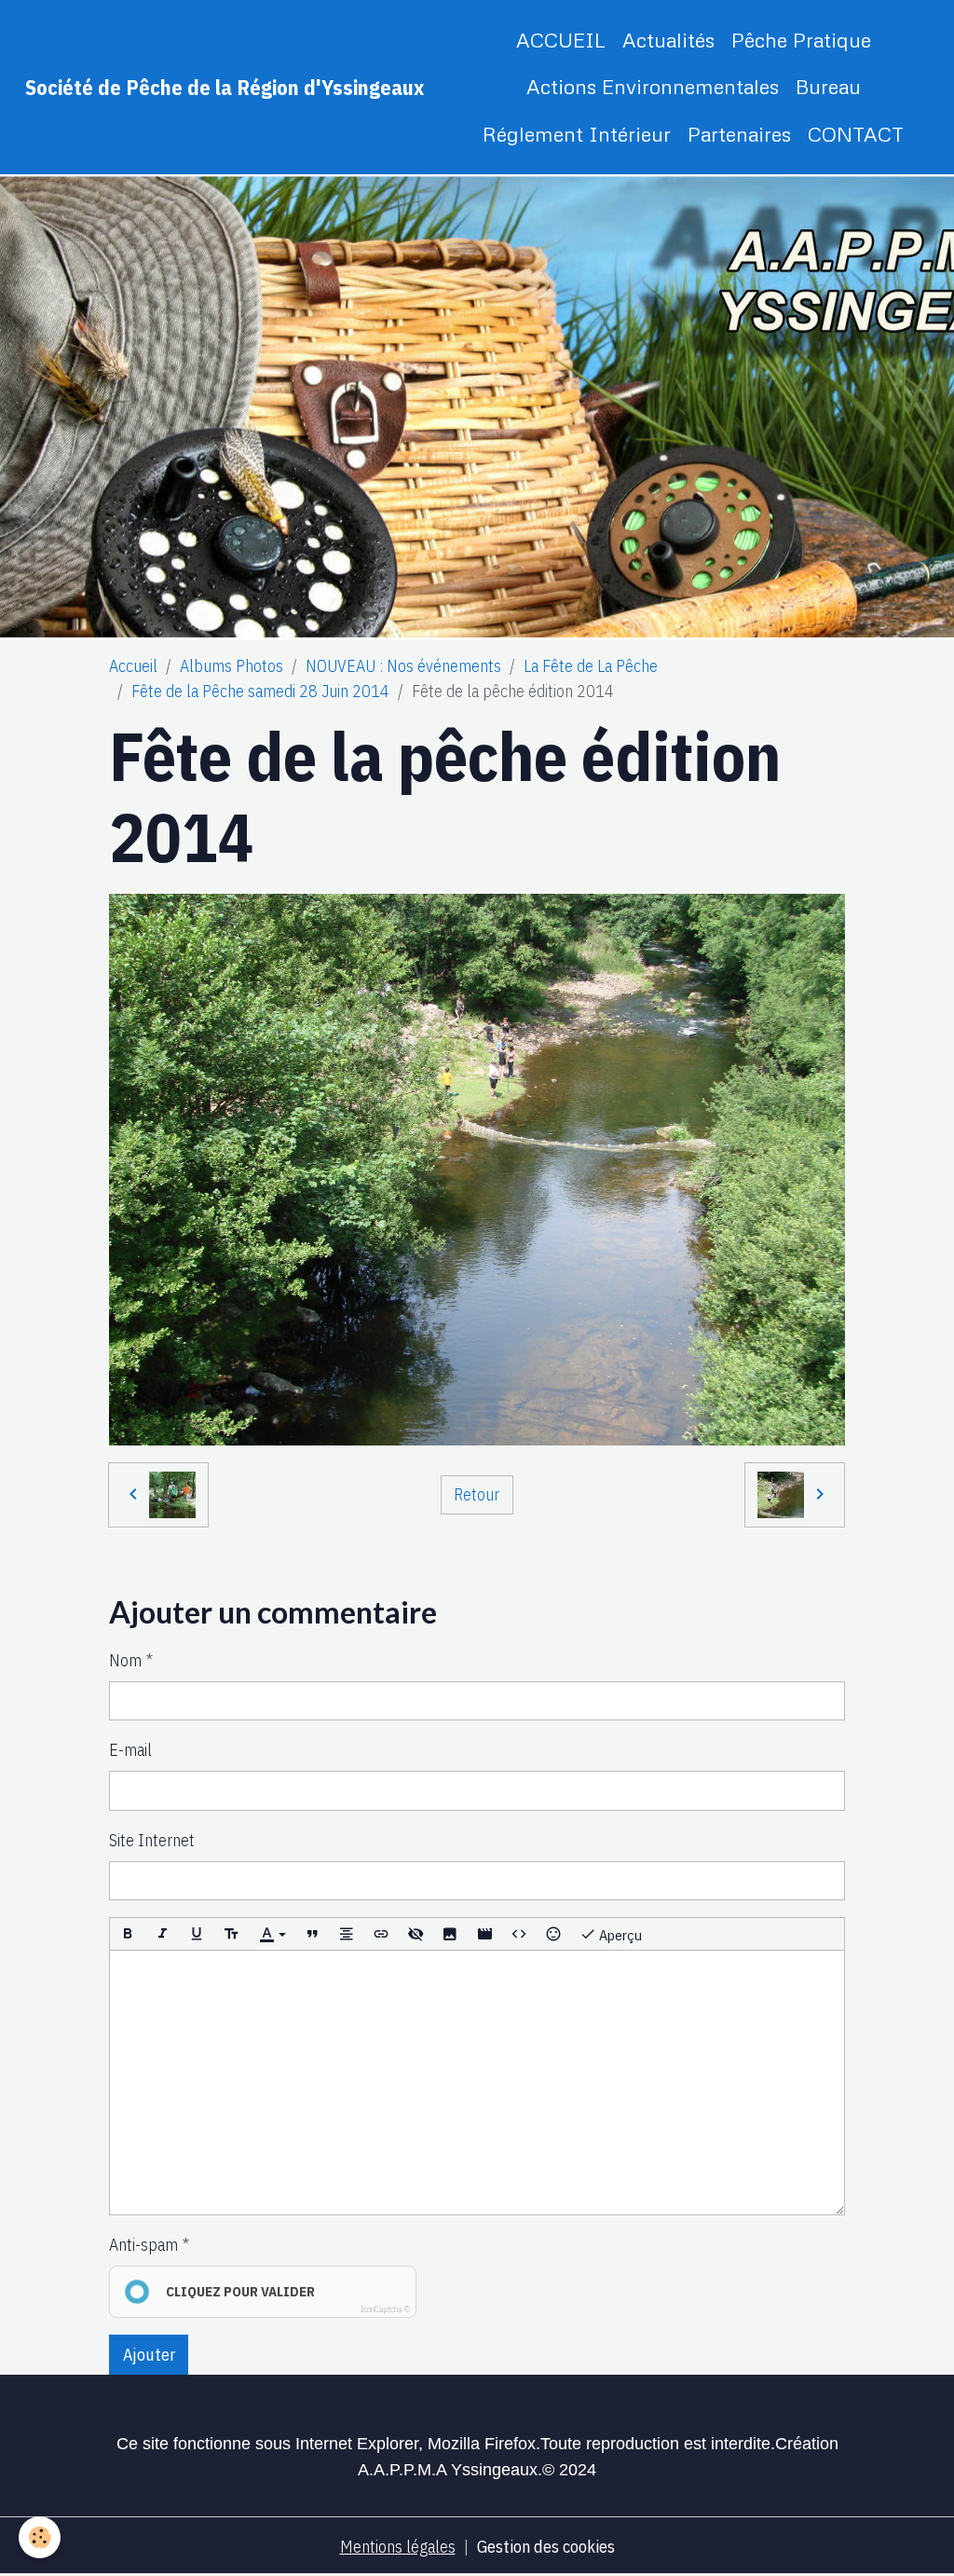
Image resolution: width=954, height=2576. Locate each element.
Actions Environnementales (653, 86)
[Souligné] (197, 1934)
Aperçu (619, 1935)
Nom (125, 1660)
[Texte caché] (416, 1934)
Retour (477, 1494)
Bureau (828, 86)
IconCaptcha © (385, 2309)
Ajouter (149, 2355)
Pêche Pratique (801, 40)
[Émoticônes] (553, 1934)
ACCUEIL (561, 40)
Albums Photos (232, 666)
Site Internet (152, 1840)
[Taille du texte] (231, 1934)
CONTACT (856, 134)
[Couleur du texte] (272, 1934)
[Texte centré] (347, 1934)
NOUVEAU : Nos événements (403, 666)
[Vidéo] (484, 1934)
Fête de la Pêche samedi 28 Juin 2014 (260, 691)
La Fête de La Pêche (591, 666)
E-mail (130, 1750)
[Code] (519, 1934)
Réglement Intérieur (577, 134)
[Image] (450, 1934)
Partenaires (739, 134)
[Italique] (162, 1934)
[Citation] (312, 1934)
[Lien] (381, 1934)
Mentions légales (398, 2547)
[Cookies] (40, 2537)
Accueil (133, 666)
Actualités (668, 40)
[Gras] (128, 1934)
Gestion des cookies (546, 2547)
